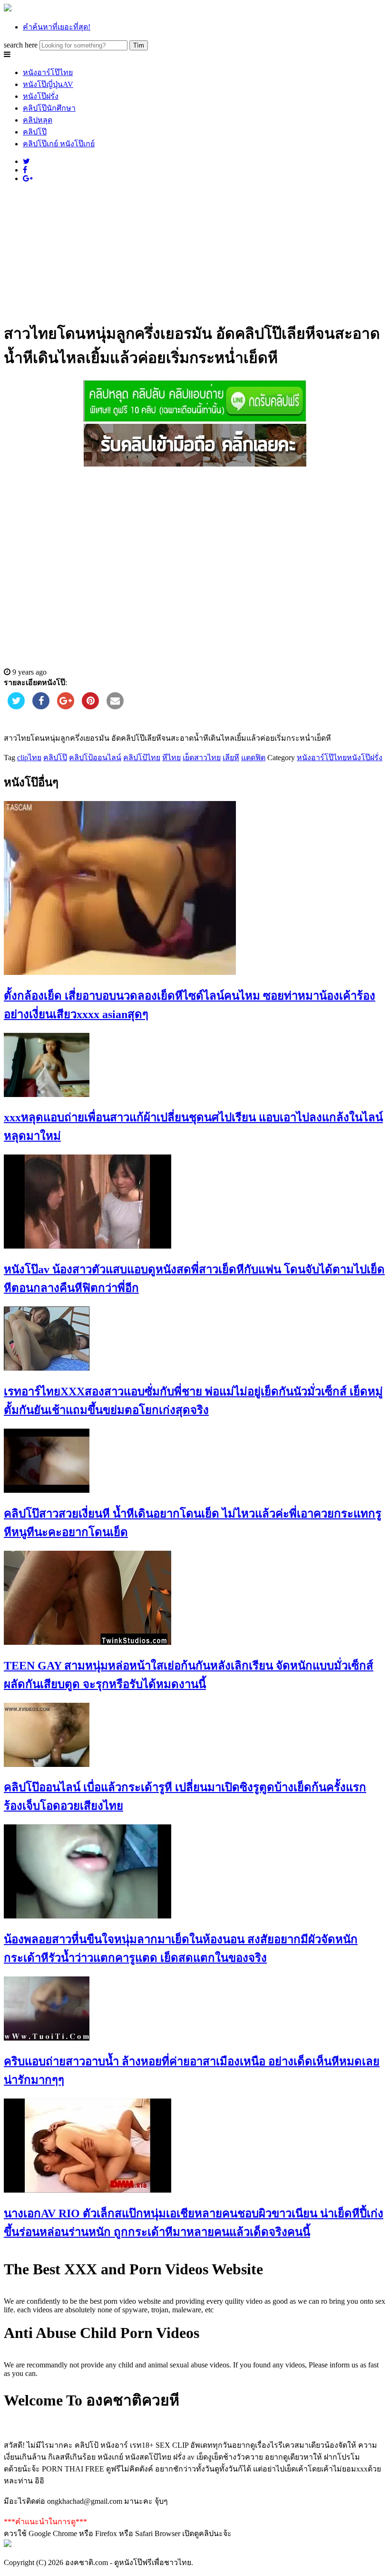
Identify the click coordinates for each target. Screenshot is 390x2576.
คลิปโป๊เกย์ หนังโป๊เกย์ (59, 144)
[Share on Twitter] (16, 706)
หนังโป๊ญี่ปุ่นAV (48, 84)
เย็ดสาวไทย (202, 758)
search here (21, 45)
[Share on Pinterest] (90, 706)
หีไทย (171, 758)
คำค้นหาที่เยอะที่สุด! (57, 27)
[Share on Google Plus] (66, 706)
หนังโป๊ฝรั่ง (41, 96)
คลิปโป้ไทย (142, 758)
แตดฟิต (253, 758)
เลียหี (231, 758)
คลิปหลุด (38, 120)
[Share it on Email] (115, 706)
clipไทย (29, 758)
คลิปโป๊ (35, 132)
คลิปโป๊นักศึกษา (49, 108)
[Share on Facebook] (41, 706)
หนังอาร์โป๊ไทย (48, 72)
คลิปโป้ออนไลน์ (95, 758)
